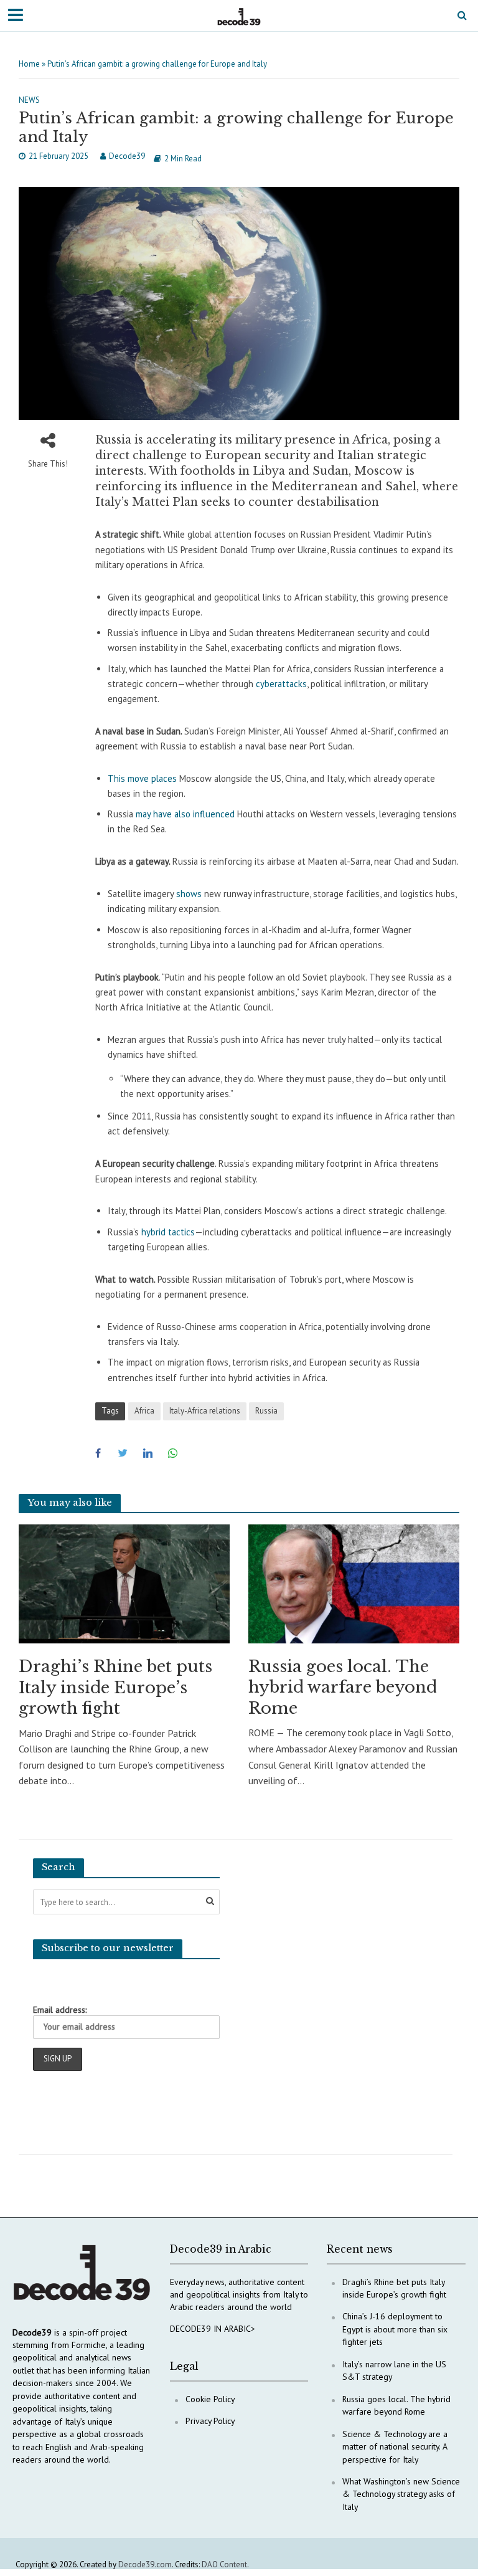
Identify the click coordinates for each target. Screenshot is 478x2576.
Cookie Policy (210, 2399)
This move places (142, 778)
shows (189, 894)
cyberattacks (281, 684)
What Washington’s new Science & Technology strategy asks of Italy (401, 2494)
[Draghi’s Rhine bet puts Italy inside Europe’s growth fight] (124, 1583)
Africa (144, 1411)
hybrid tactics (168, 1232)
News (29, 100)
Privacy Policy (210, 2421)
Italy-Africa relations (205, 1411)
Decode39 (127, 156)
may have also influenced (185, 814)
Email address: (60, 2010)
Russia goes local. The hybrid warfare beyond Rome (343, 1687)
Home (29, 64)
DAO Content (224, 2564)
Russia (266, 1411)
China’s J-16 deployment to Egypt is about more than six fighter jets (395, 2329)
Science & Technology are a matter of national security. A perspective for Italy (395, 2447)
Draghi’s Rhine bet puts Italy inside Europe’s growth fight (115, 1687)
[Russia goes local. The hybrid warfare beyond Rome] (354, 1583)
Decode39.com (145, 2564)
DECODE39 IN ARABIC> (213, 2329)
